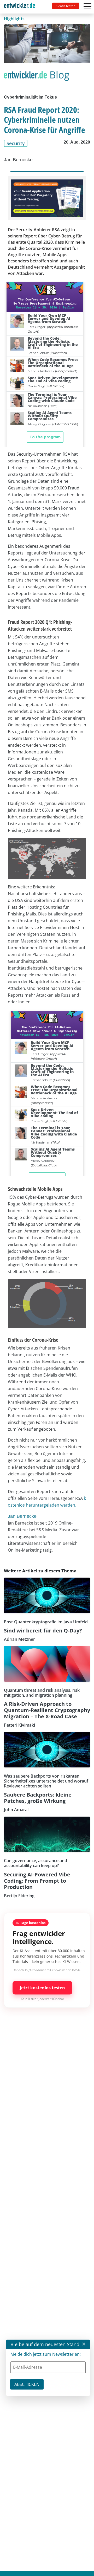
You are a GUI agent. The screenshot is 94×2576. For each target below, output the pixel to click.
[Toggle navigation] (22, 7)
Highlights (14, 19)
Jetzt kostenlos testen (42, 1988)
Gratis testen (66, 6)
